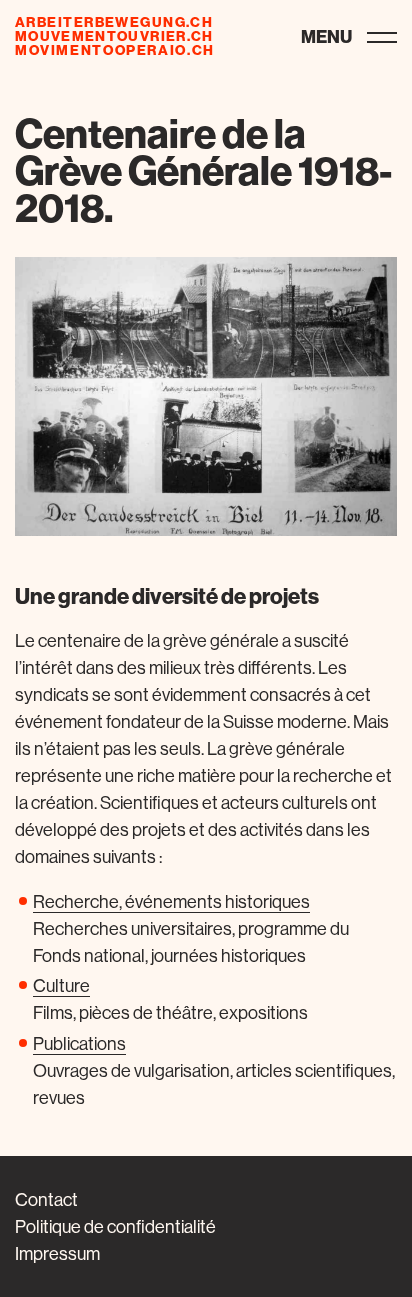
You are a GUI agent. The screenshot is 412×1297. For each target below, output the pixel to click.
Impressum (57, 1253)
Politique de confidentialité (115, 1226)
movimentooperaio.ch (115, 50)
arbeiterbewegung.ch (114, 22)
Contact (46, 1199)
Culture (61, 985)
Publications (79, 1043)
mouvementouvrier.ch (114, 36)
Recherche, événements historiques (171, 901)
